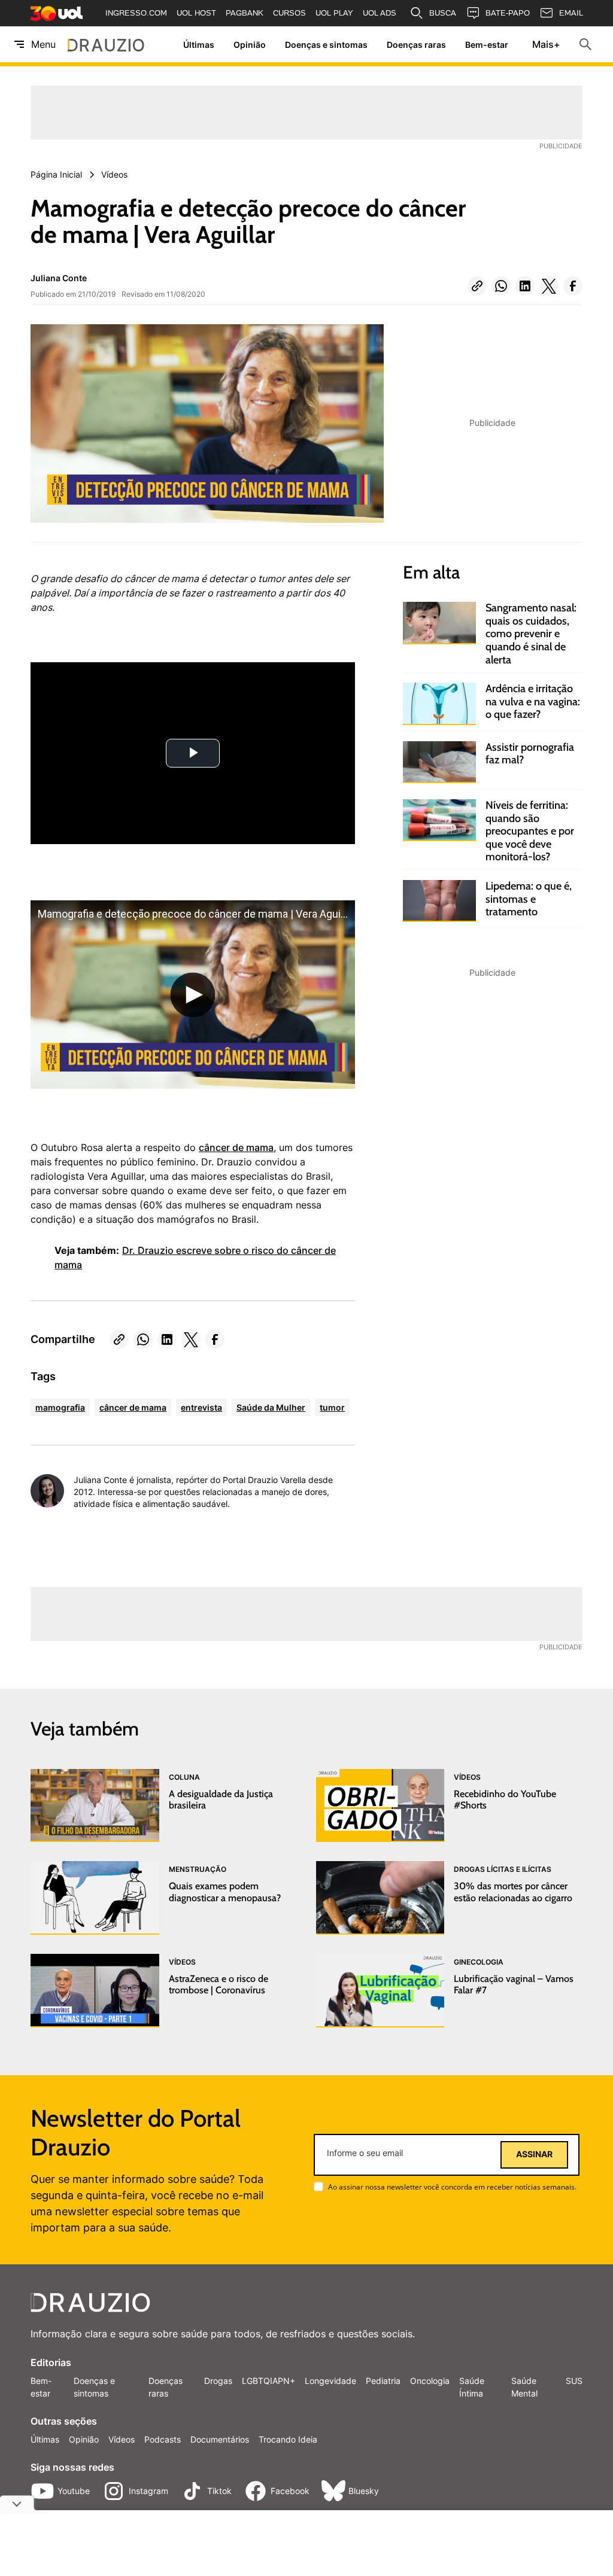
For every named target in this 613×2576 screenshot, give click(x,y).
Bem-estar (487, 45)
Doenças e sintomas (326, 45)
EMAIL (571, 13)
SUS (574, 2381)
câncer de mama (236, 1147)
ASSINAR (534, 2154)
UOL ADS (380, 13)
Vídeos (122, 2439)
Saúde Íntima (472, 2387)
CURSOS (289, 13)
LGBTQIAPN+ (268, 2381)
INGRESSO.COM (136, 13)
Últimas (199, 45)
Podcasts (163, 2439)
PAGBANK (245, 13)
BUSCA (443, 13)
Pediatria (383, 2381)
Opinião (250, 45)
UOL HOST (196, 13)
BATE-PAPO (508, 13)
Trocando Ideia (288, 2439)
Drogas (218, 2381)
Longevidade (330, 2381)
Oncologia (430, 2381)
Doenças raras (416, 45)
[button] (477, 286)
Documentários (220, 2439)
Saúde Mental (524, 2387)
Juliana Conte (59, 278)
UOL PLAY (334, 13)
